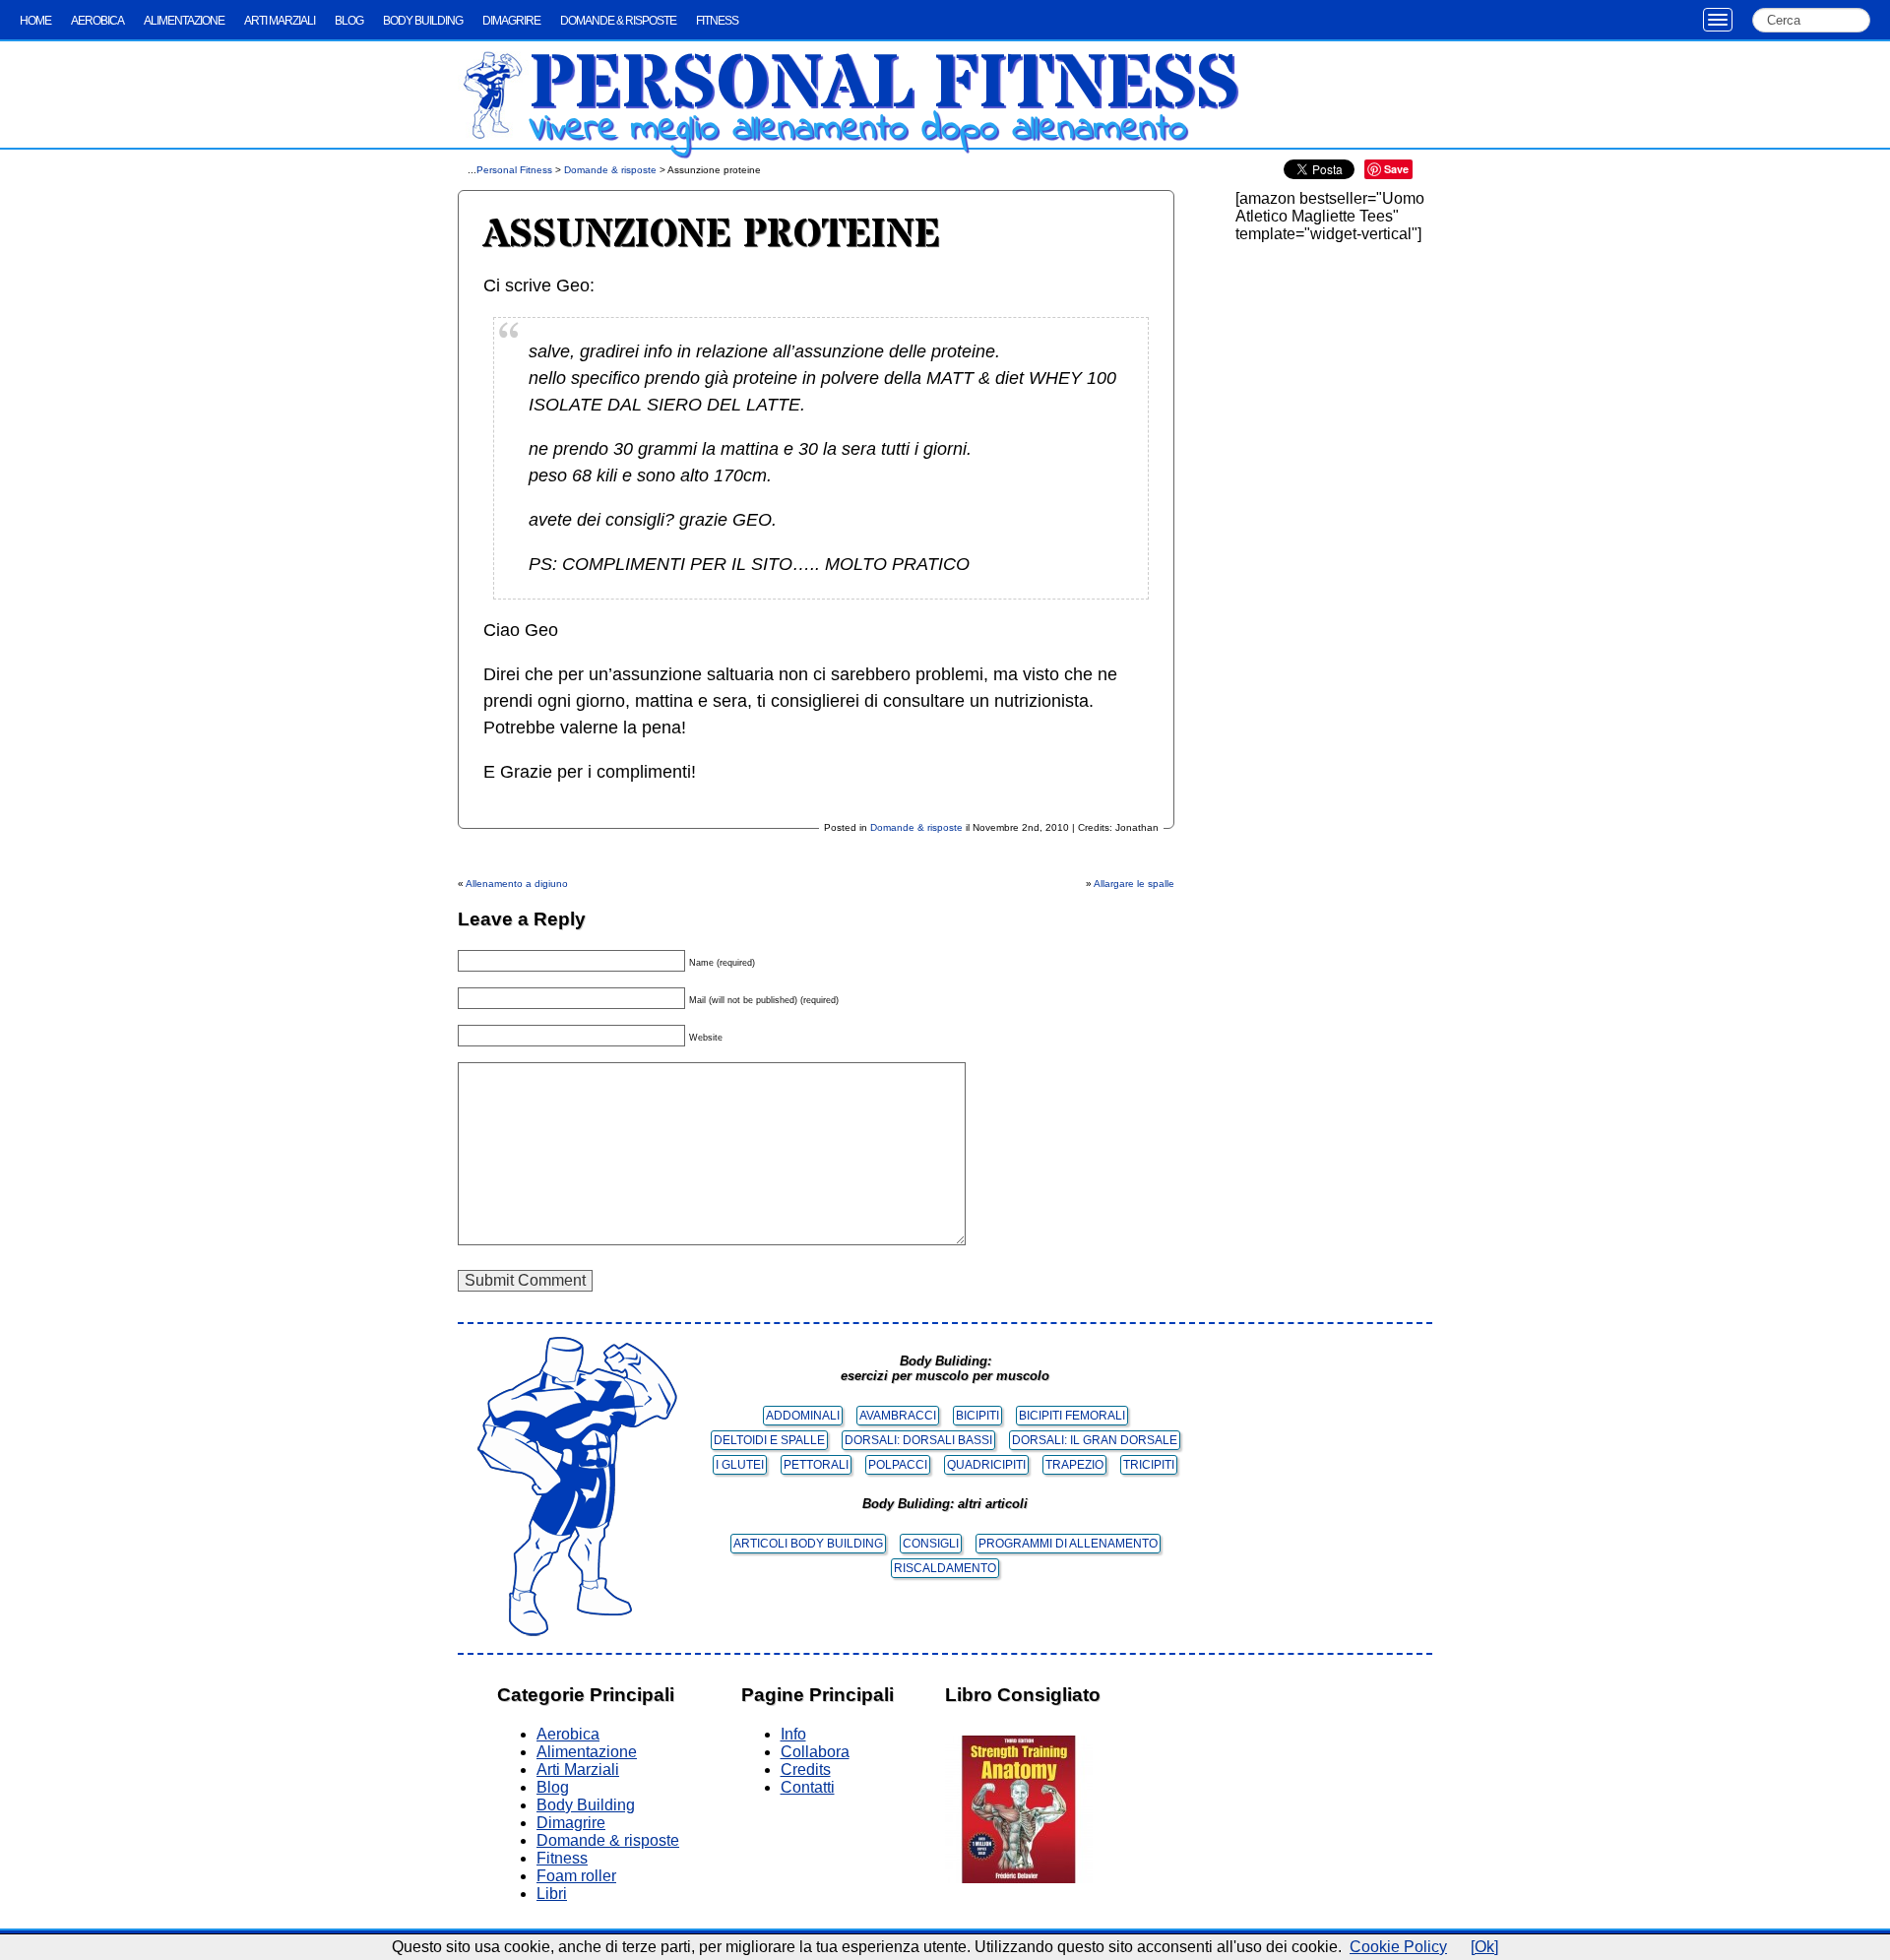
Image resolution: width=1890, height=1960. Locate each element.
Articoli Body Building (808, 1544)
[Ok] (1484, 1947)
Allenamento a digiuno (517, 884)
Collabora (815, 1752)
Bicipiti (977, 1416)
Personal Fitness (884, 86)
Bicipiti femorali (1072, 1416)
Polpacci (898, 1465)
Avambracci (898, 1416)
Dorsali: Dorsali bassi (918, 1440)
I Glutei (740, 1465)
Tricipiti (1149, 1465)
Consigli (931, 1544)
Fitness (717, 21)
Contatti (808, 1787)
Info (793, 1734)
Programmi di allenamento (1068, 1544)
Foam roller (576, 1876)
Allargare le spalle (1134, 884)
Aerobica (97, 21)
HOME (35, 21)
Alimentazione (184, 21)
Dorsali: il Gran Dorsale (1095, 1440)
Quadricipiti (986, 1465)
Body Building (423, 21)
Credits (806, 1770)
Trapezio (1074, 1465)
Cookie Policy (1398, 1947)
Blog (349, 21)
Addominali (803, 1416)
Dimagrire (511, 21)
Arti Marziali (280, 21)
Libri (552, 1894)
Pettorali (816, 1465)
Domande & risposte (618, 21)
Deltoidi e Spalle (769, 1440)
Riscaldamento (945, 1568)
